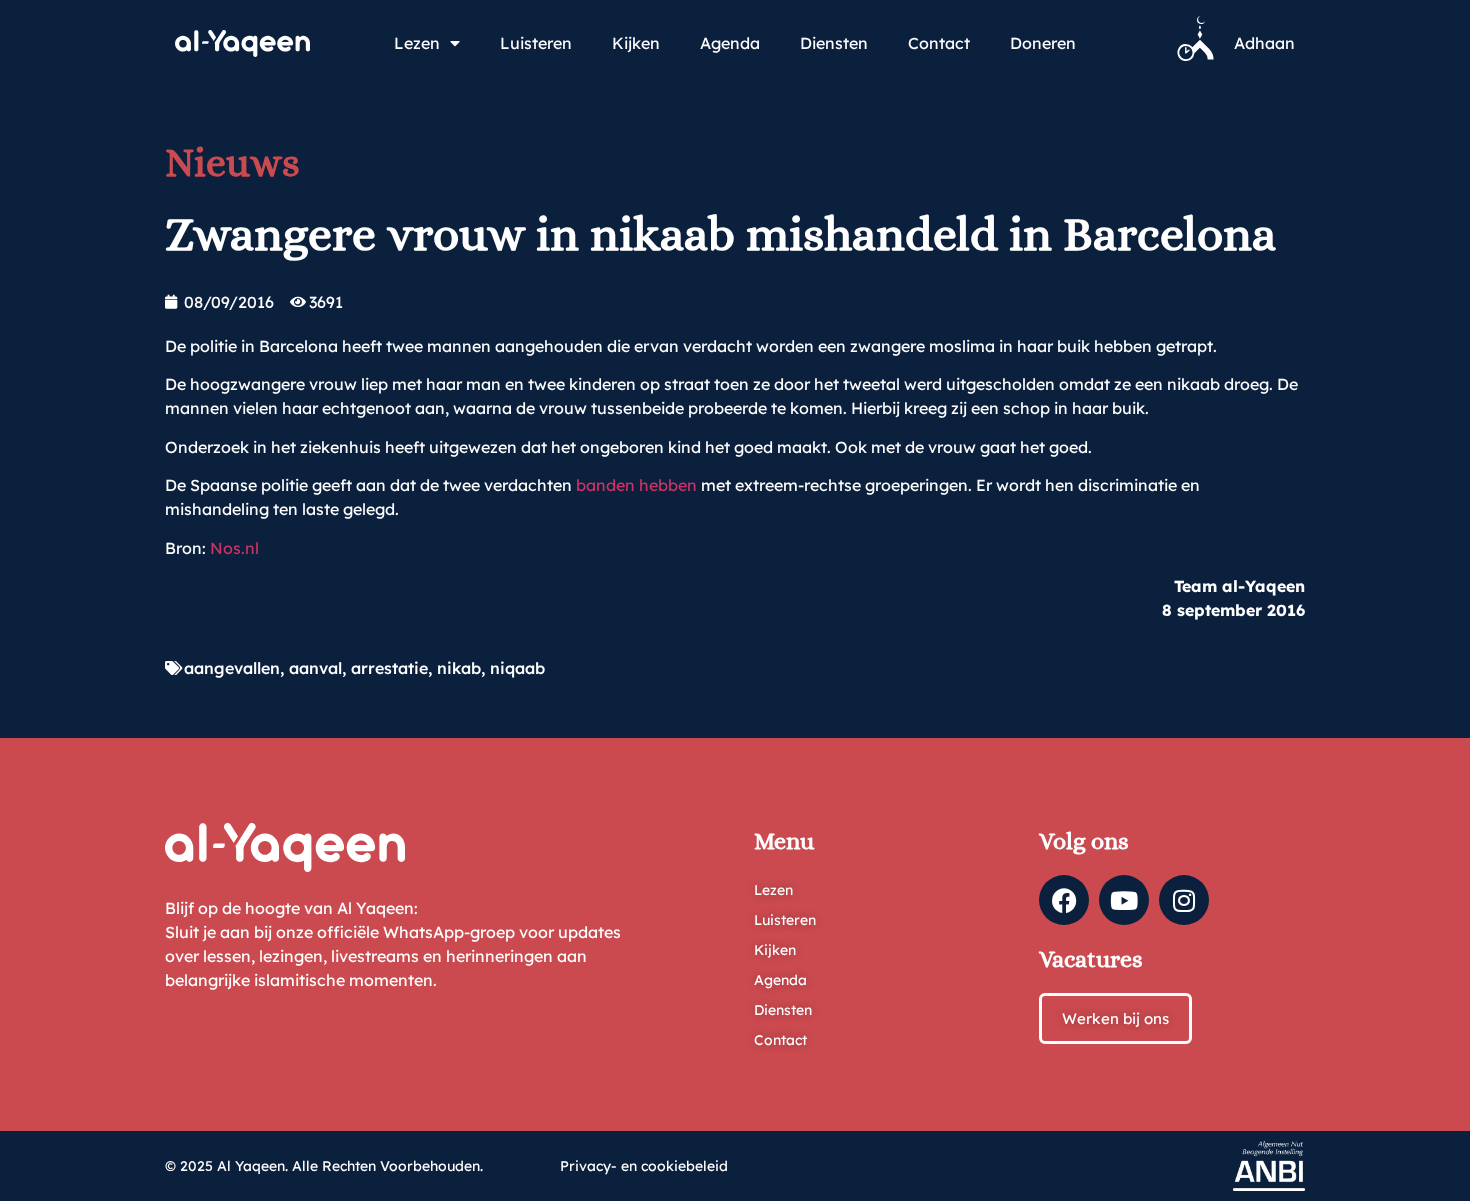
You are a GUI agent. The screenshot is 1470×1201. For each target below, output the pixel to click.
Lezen (417, 43)
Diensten (834, 43)
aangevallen (232, 668)
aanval (315, 668)
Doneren (1043, 43)
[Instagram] (1184, 900)
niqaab (517, 668)
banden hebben (636, 485)
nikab (459, 668)
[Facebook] (1064, 900)
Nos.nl (234, 548)
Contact (939, 43)
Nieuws (232, 162)
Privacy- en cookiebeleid (644, 1166)
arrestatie (389, 668)
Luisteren (536, 43)
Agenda (730, 43)
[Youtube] (1124, 900)
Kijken (636, 43)
